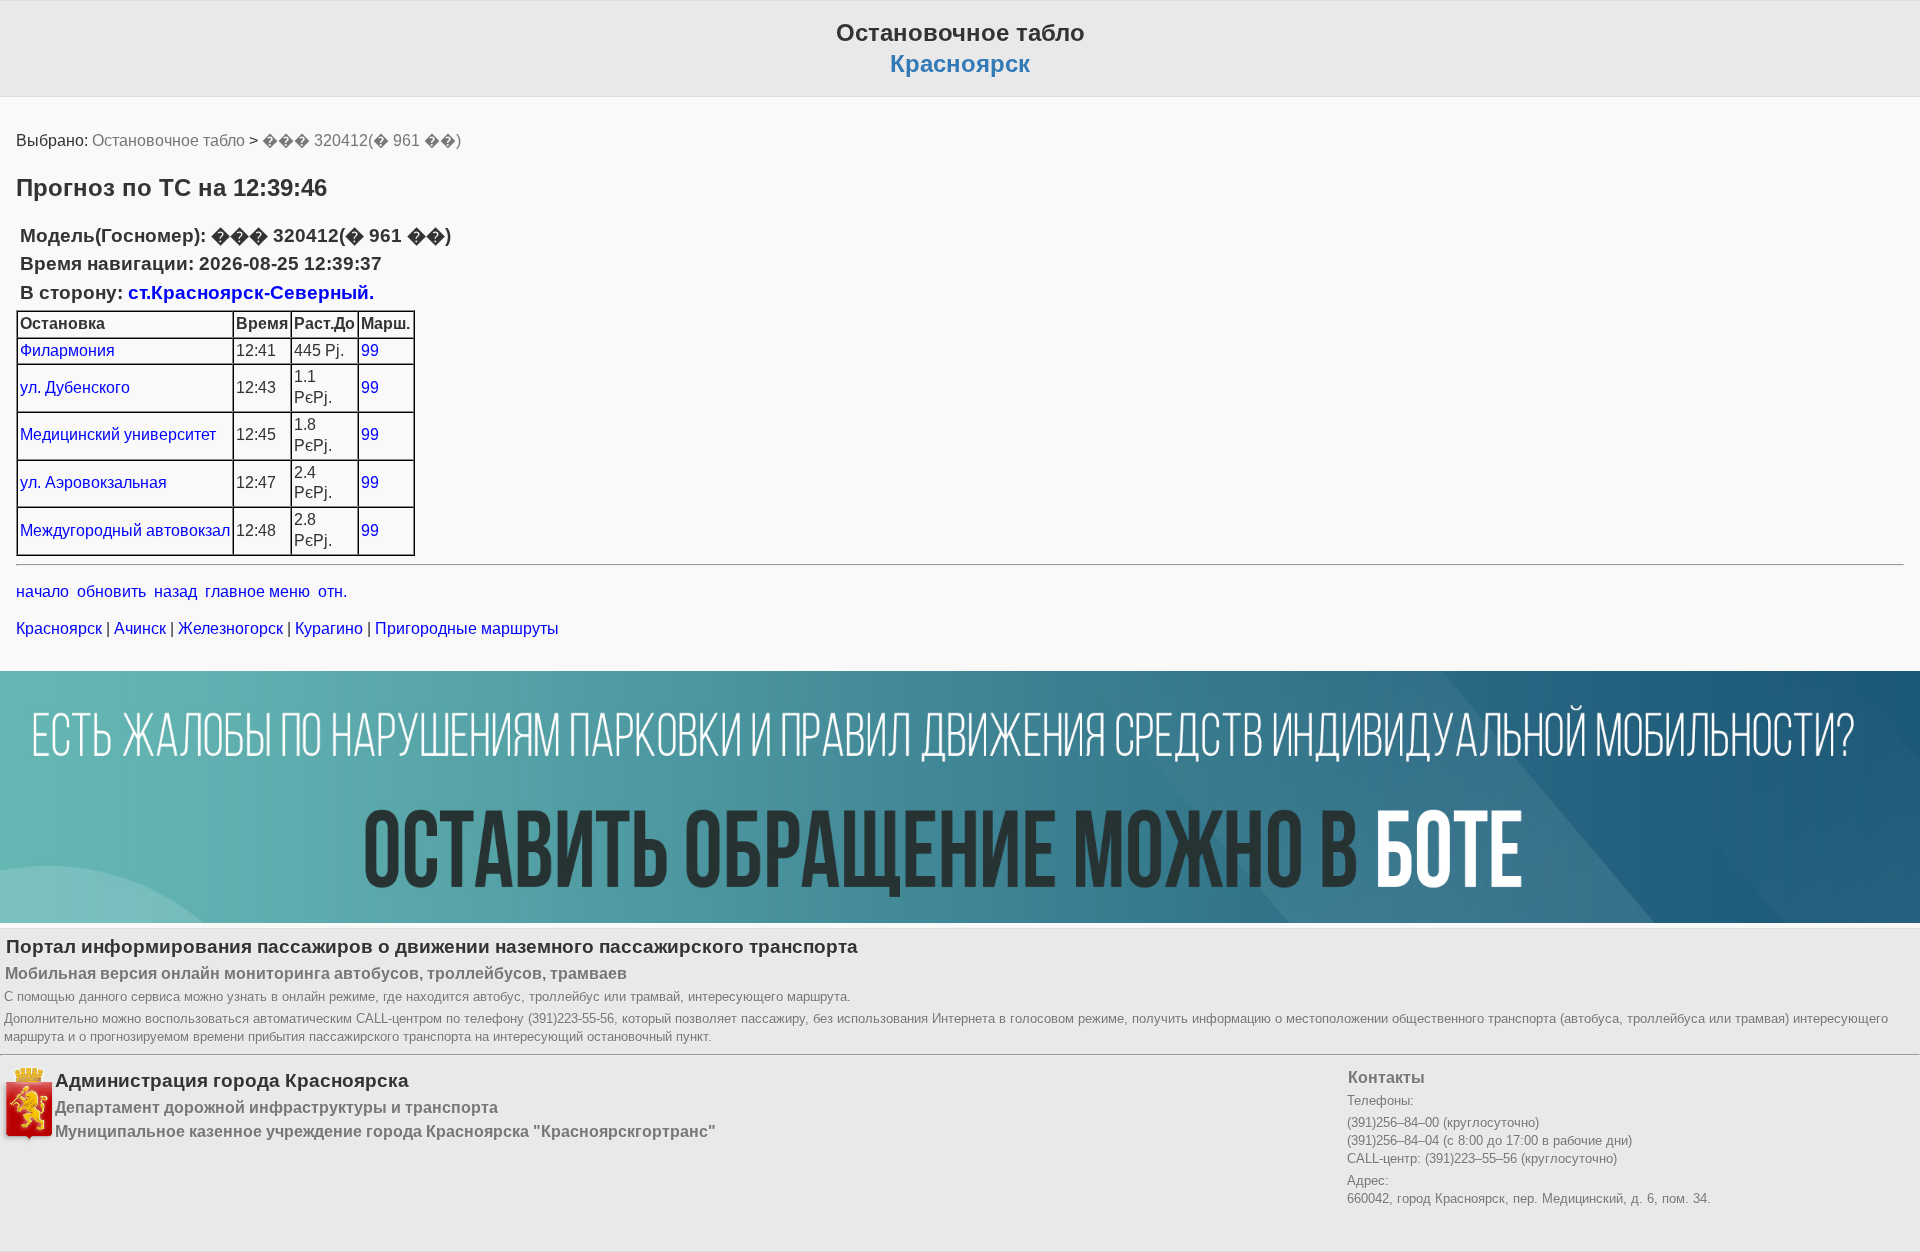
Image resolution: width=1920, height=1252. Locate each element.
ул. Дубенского (75, 387)
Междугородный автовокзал (125, 530)
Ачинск (140, 628)
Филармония (67, 350)
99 (370, 350)
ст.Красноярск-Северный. (251, 292)
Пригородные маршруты (465, 628)
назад (175, 591)
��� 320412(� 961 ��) (361, 140)
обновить (111, 591)
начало (42, 591)
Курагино (329, 628)
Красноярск (61, 628)
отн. (332, 591)
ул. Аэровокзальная (93, 482)
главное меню (257, 591)
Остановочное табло (168, 140)
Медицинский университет (118, 434)
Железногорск (230, 628)
